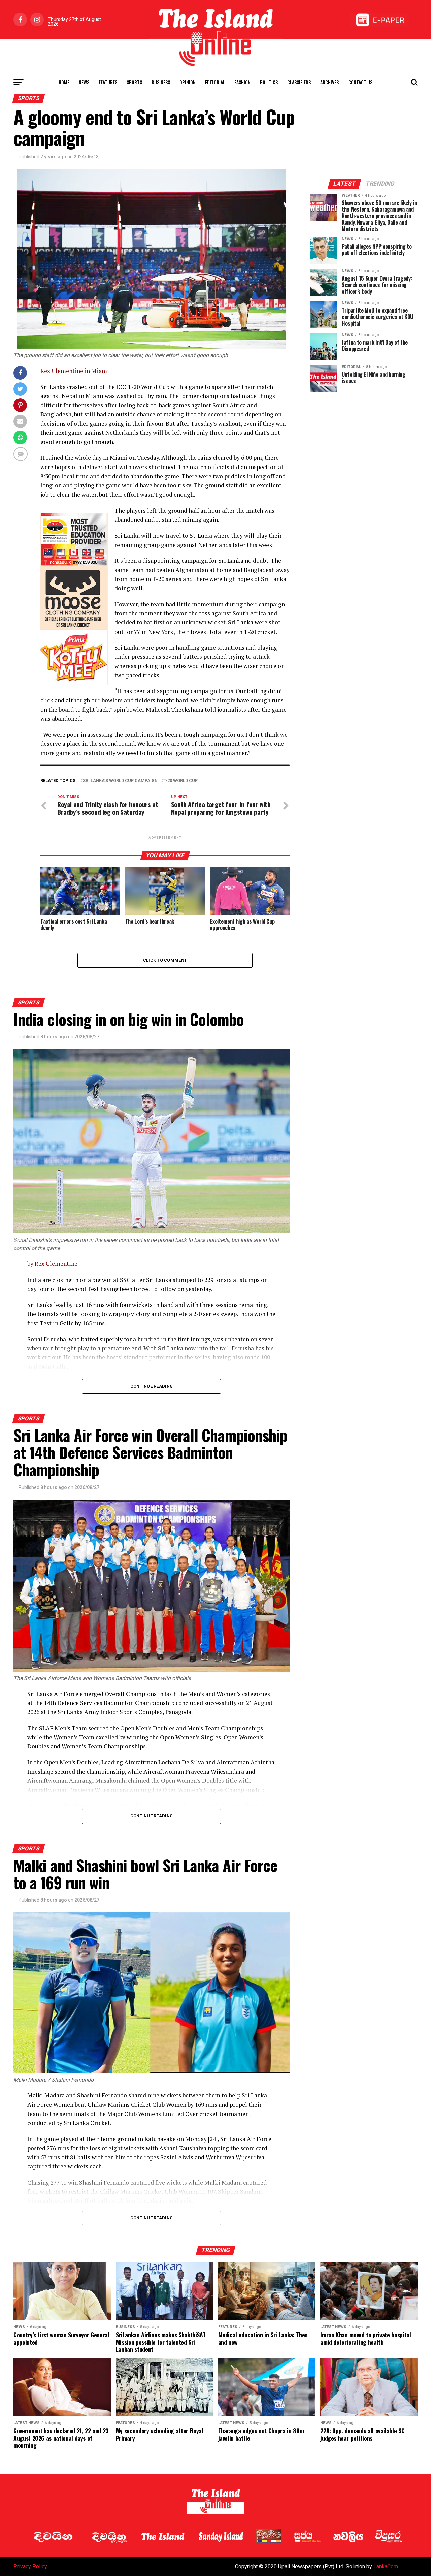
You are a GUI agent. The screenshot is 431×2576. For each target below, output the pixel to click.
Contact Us (360, 82)
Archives (329, 82)
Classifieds (299, 82)
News (84, 82)
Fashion (242, 82)
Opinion (188, 82)
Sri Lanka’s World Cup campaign (120, 781)
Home (64, 82)
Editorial (215, 82)
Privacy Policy (30, 2566)
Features (108, 82)
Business (161, 82)
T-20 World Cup (181, 781)
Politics (269, 82)
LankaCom (386, 2566)
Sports (134, 82)
